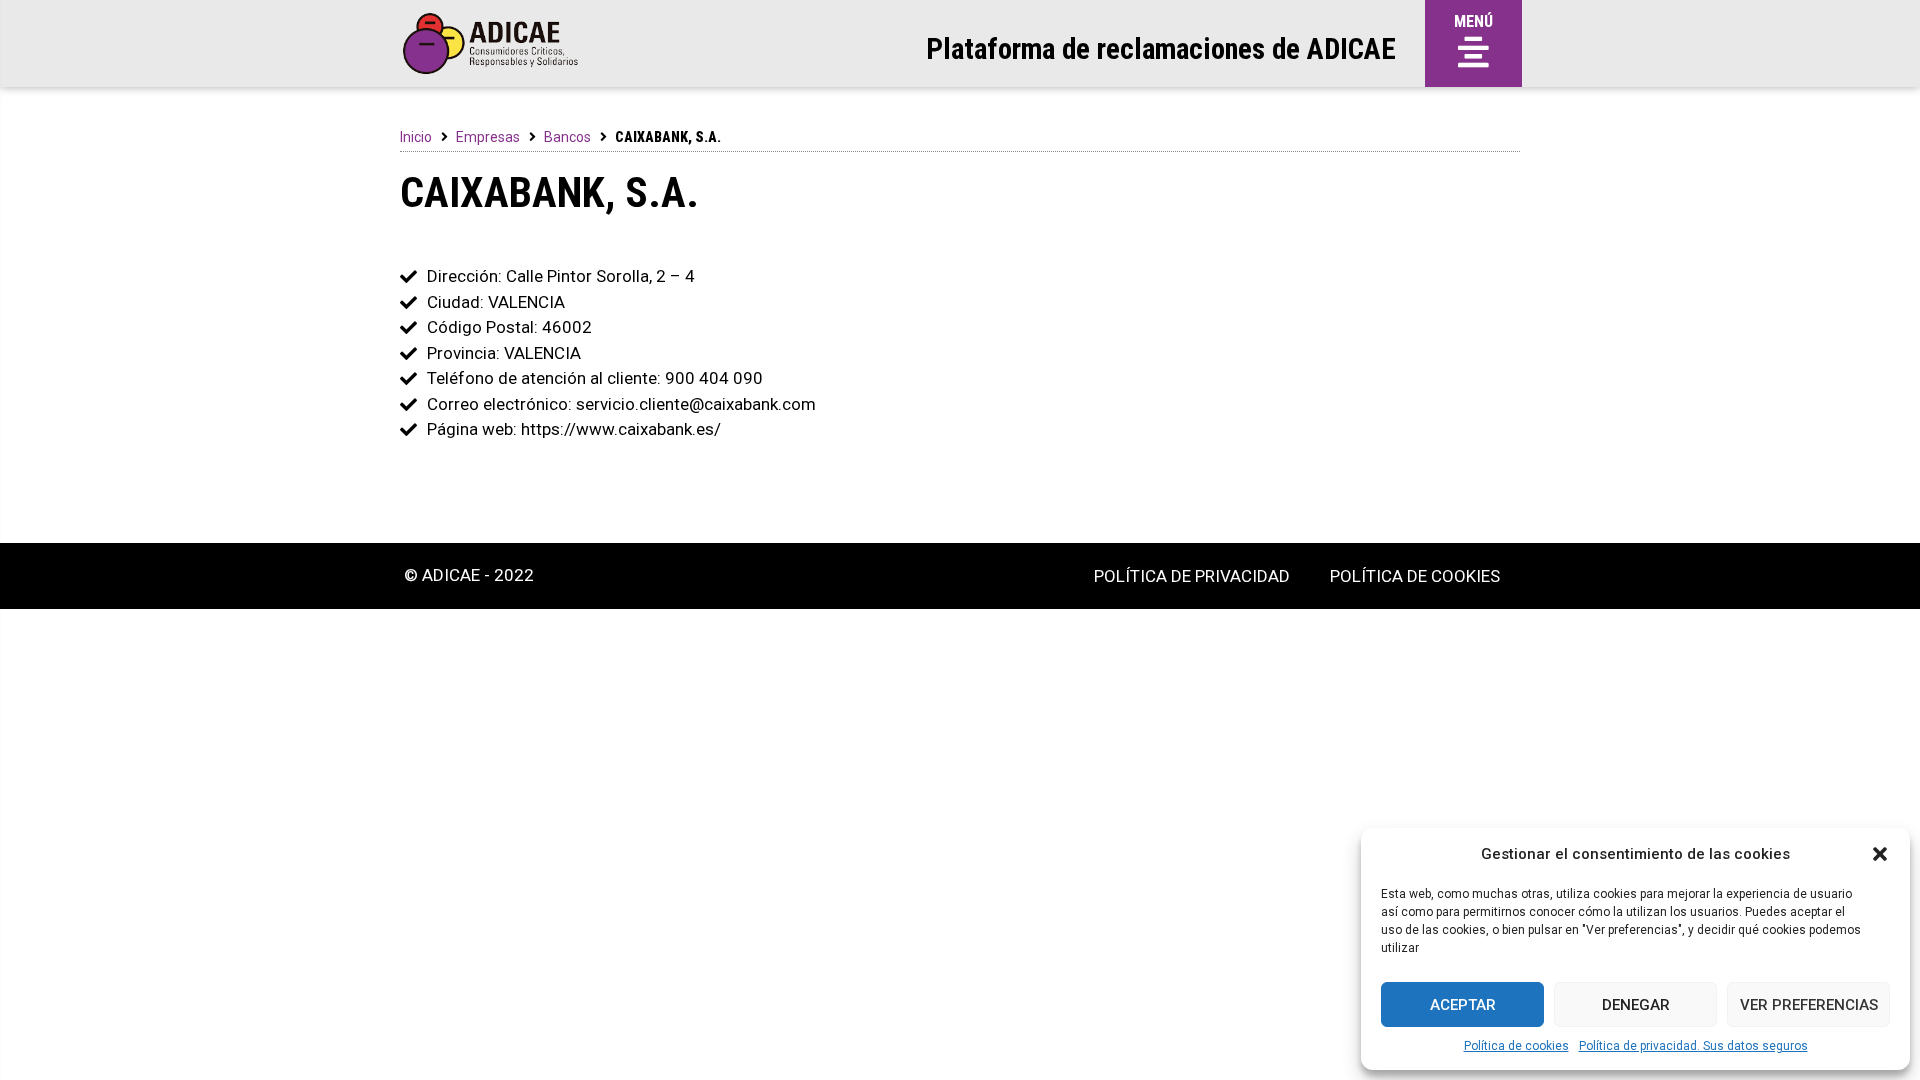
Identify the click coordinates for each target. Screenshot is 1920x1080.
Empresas (488, 137)
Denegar (1636, 1005)
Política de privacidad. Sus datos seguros (1693, 1046)
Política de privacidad (1192, 576)
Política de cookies (1516, 1046)
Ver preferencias (1809, 1005)
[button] (1880, 854)
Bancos (567, 137)
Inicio (416, 137)
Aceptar (1463, 1005)
